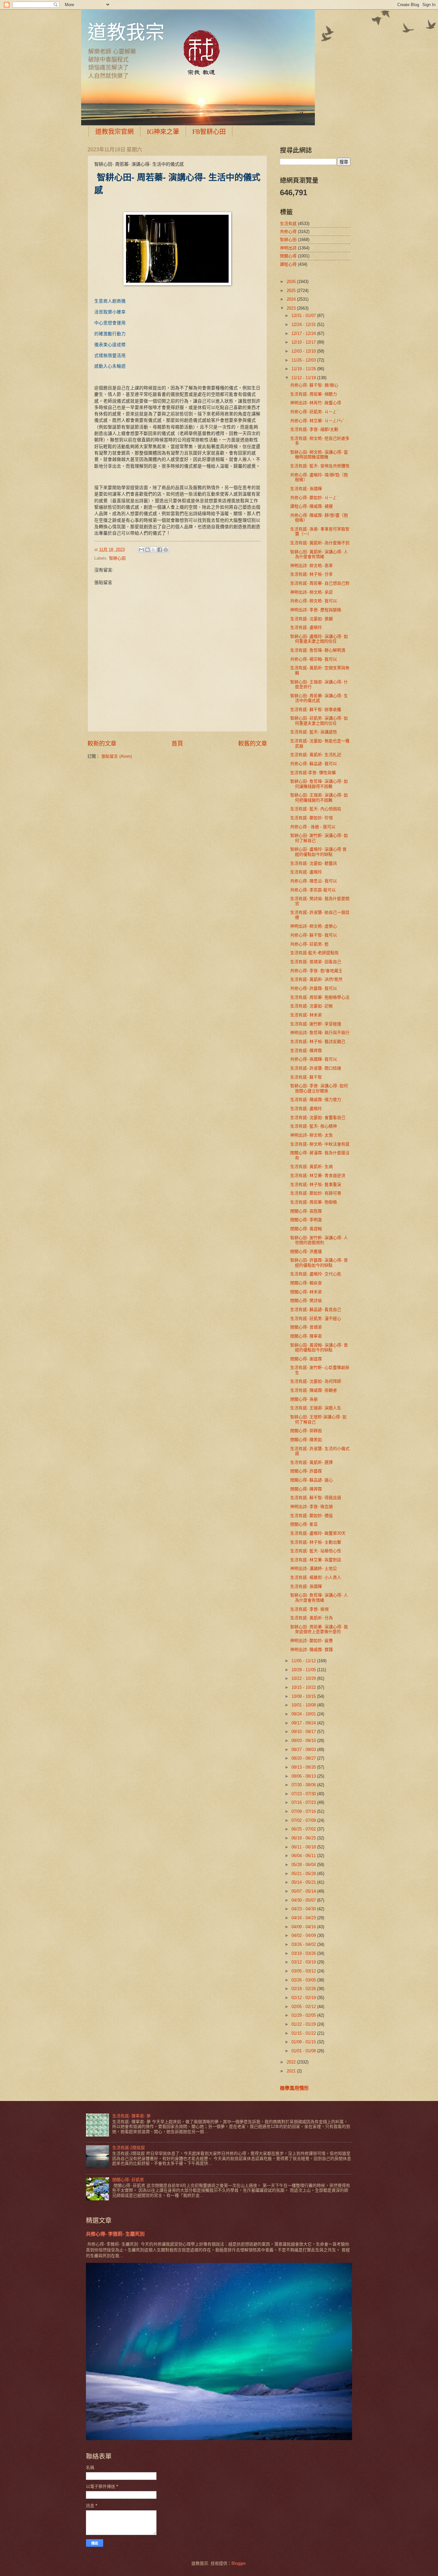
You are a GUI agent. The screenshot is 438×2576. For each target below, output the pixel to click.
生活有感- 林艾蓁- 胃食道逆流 (318, 1175)
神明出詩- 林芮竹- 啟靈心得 (316, 403)
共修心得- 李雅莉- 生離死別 (115, 2234)
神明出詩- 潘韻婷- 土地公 (314, 1568)
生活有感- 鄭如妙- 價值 (312, 1516)
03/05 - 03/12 (304, 1971)
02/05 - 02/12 (304, 2007)
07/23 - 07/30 (304, 1794)
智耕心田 (117, 558)
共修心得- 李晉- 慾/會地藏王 (316, 971)
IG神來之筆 (163, 132)
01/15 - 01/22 (304, 2033)
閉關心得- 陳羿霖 (306, 1489)
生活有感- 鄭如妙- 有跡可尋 (316, 1193)
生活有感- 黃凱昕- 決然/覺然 (316, 979)
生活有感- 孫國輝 (306, 489)
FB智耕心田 (209, 132)
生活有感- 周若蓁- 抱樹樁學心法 (320, 997)
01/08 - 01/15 (304, 2042)
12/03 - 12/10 (304, 351)
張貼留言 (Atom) (117, 756)
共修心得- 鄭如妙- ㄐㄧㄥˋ (314, 498)
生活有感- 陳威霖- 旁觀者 (314, 1390)
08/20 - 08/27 (304, 1758)
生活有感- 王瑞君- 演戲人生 (316, 1408)
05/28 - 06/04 (304, 1865)
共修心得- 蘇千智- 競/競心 (314, 385)
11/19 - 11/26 (304, 369)
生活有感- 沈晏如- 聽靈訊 (314, 863)
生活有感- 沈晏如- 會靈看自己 (318, 1117)
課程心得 (288, 264)
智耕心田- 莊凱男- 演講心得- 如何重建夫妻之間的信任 (319, 721)
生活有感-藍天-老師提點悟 (314, 953)
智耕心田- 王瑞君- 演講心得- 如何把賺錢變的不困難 (319, 797)
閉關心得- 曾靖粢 (306, 1327)
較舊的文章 (253, 744)
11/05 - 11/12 (304, 1661)
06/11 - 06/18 (304, 1847)
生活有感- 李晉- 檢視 (309, 1609)
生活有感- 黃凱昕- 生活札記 (316, 755)
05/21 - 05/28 (304, 1874)
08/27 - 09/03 (304, 1750)
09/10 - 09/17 (304, 1732)
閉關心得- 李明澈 (306, 1220)
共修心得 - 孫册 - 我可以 (313, 827)
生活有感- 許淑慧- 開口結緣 (316, 1068)
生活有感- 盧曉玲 (306, 627)
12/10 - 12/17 (304, 342)
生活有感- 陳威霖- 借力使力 (316, 1100)
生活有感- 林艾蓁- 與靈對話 (316, 1560)
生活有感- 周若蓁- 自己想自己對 (320, 583)
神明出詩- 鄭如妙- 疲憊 (312, 1641)
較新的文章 (102, 744)
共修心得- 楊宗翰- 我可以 (314, 659)
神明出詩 (288, 248)
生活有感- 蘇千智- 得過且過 (316, 1498)
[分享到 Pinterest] (166, 550)
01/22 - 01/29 (304, 2024)
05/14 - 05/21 (304, 1882)
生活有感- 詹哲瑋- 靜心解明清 (318, 650)
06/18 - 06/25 (304, 1838)
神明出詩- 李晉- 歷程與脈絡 (316, 610)
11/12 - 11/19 (304, 378)
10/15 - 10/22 (304, 1687)
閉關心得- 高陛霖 (306, 1211)
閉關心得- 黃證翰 (306, 1229)
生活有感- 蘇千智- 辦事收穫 (316, 709)
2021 (292, 2071)
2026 (292, 282)
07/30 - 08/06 (304, 1785)
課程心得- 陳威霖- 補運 (312, 506)
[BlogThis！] (147, 550)
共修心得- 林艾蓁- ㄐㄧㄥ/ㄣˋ (317, 421)
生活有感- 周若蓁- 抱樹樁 (314, 1202)
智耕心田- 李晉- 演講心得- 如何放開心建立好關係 (319, 1088)
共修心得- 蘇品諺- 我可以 (314, 764)
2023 (292, 308)
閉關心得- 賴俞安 (306, 1283)
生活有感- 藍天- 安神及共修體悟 (320, 466)
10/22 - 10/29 (304, 1678)
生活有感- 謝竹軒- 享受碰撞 (316, 1024)
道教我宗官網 (114, 132)
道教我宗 (126, 32)
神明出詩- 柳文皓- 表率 (312, 566)
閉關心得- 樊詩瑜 (306, 1301)
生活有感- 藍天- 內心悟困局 (316, 809)
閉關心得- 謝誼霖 (306, 1359)
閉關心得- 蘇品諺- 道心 (312, 1480)
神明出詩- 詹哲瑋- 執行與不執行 (320, 1033)
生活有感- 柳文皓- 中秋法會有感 (320, 1144)
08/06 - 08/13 (304, 1776)
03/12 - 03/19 (304, 1962)
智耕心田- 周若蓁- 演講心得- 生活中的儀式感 (319, 698)
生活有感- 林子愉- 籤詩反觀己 (318, 1042)
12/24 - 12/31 (304, 325)
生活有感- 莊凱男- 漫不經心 (316, 1318)
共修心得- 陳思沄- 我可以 (314, 881)
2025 (292, 291)
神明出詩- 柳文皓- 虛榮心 (314, 926)
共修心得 (288, 232)
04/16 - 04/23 (304, 1918)
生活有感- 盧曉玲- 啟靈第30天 (318, 1533)
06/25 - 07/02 (304, 1829)
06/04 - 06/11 (304, 1856)
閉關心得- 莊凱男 (128, 2180)
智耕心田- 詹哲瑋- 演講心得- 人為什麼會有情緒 (319, 1597)
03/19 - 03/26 (304, 1953)
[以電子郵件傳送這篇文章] (141, 550)
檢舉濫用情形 (294, 2088)
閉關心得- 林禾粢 (306, 1292)
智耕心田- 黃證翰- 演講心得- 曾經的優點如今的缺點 (319, 1347)
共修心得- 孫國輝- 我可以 (314, 1059)
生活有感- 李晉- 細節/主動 (314, 429)
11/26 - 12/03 (304, 360)
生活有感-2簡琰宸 (129, 2148)
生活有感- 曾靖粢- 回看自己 (316, 962)
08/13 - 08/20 (304, 1767)
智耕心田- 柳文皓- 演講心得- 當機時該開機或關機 (319, 454)
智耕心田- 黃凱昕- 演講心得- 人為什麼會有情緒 (319, 554)
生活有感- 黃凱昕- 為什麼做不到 (320, 543)
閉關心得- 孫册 (304, 1399)
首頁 (177, 744)
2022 (292, 2062)
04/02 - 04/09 (304, 1935)
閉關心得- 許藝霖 (306, 1471)
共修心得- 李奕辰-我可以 (313, 890)
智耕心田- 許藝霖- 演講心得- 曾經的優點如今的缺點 (319, 1263)
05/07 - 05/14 (304, 1891)
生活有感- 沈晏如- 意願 (312, 619)
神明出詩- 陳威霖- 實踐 (312, 1650)
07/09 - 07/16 (304, 1811)
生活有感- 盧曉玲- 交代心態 (316, 1274)
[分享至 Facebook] (160, 550)
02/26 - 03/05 (304, 1980)
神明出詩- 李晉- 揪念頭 (312, 1507)
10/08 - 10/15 (304, 1696)
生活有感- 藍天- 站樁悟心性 (316, 1551)
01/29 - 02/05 (304, 2015)
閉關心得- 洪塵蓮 (306, 1251)
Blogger (238, 2563)
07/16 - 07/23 (304, 1802)
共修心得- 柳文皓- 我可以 (314, 601)
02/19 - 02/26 (304, 1989)
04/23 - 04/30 (304, 1909)
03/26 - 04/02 (304, 1944)
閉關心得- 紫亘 (304, 1524)
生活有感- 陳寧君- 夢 (131, 2116)
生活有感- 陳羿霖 (306, 1050)
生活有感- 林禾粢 (306, 1015)
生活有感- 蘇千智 (306, 1077)
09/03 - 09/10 (304, 1741)
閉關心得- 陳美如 (306, 1440)
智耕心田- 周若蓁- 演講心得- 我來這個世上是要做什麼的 (319, 1629)
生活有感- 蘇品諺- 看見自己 (316, 1309)
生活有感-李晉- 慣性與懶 (313, 773)
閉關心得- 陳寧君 (306, 1336)
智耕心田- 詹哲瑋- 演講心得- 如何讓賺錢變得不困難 (319, 784)
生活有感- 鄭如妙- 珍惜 (312, 818)
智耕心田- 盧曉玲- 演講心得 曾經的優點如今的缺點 (318, 852)
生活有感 (288, 224)
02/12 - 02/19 (304, 1998)
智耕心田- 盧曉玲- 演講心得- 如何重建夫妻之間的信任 (319, 639)
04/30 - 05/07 (304, 1900)
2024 (292, 299)
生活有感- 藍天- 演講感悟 (314, 732)
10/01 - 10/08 (304, 1705)
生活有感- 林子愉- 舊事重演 (316, 1184)
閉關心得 (288, 256)
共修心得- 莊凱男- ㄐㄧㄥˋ (314, 412)
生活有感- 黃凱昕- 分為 (312, 1618)
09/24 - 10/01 (304, 1714)
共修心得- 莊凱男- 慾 (309, 944)
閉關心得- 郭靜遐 (306, 1431)
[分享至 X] (154, 550)
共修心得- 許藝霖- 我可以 (314, 988)
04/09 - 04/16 (304, 1927)
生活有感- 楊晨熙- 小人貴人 (316, 1577)
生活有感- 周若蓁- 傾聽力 (314, 394)
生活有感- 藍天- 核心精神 (314, 1126)
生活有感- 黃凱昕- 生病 (312, 1167)
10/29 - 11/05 (304, 1670)
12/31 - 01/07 (304, 316)
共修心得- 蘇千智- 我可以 (314, 935)
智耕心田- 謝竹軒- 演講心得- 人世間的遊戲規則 (319, 1240)
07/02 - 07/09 (304, 1820)
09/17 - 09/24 (304, 1723)
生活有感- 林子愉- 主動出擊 (316, 1542)
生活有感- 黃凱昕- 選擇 (312, 1462)
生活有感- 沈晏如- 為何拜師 (316, 1381)
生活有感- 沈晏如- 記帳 (312, 1006)
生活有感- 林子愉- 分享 (312, 574)
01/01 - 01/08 (304, 2051)
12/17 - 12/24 (304, 333)
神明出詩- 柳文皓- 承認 (312, 592)
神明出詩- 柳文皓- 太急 (312, 1135)
